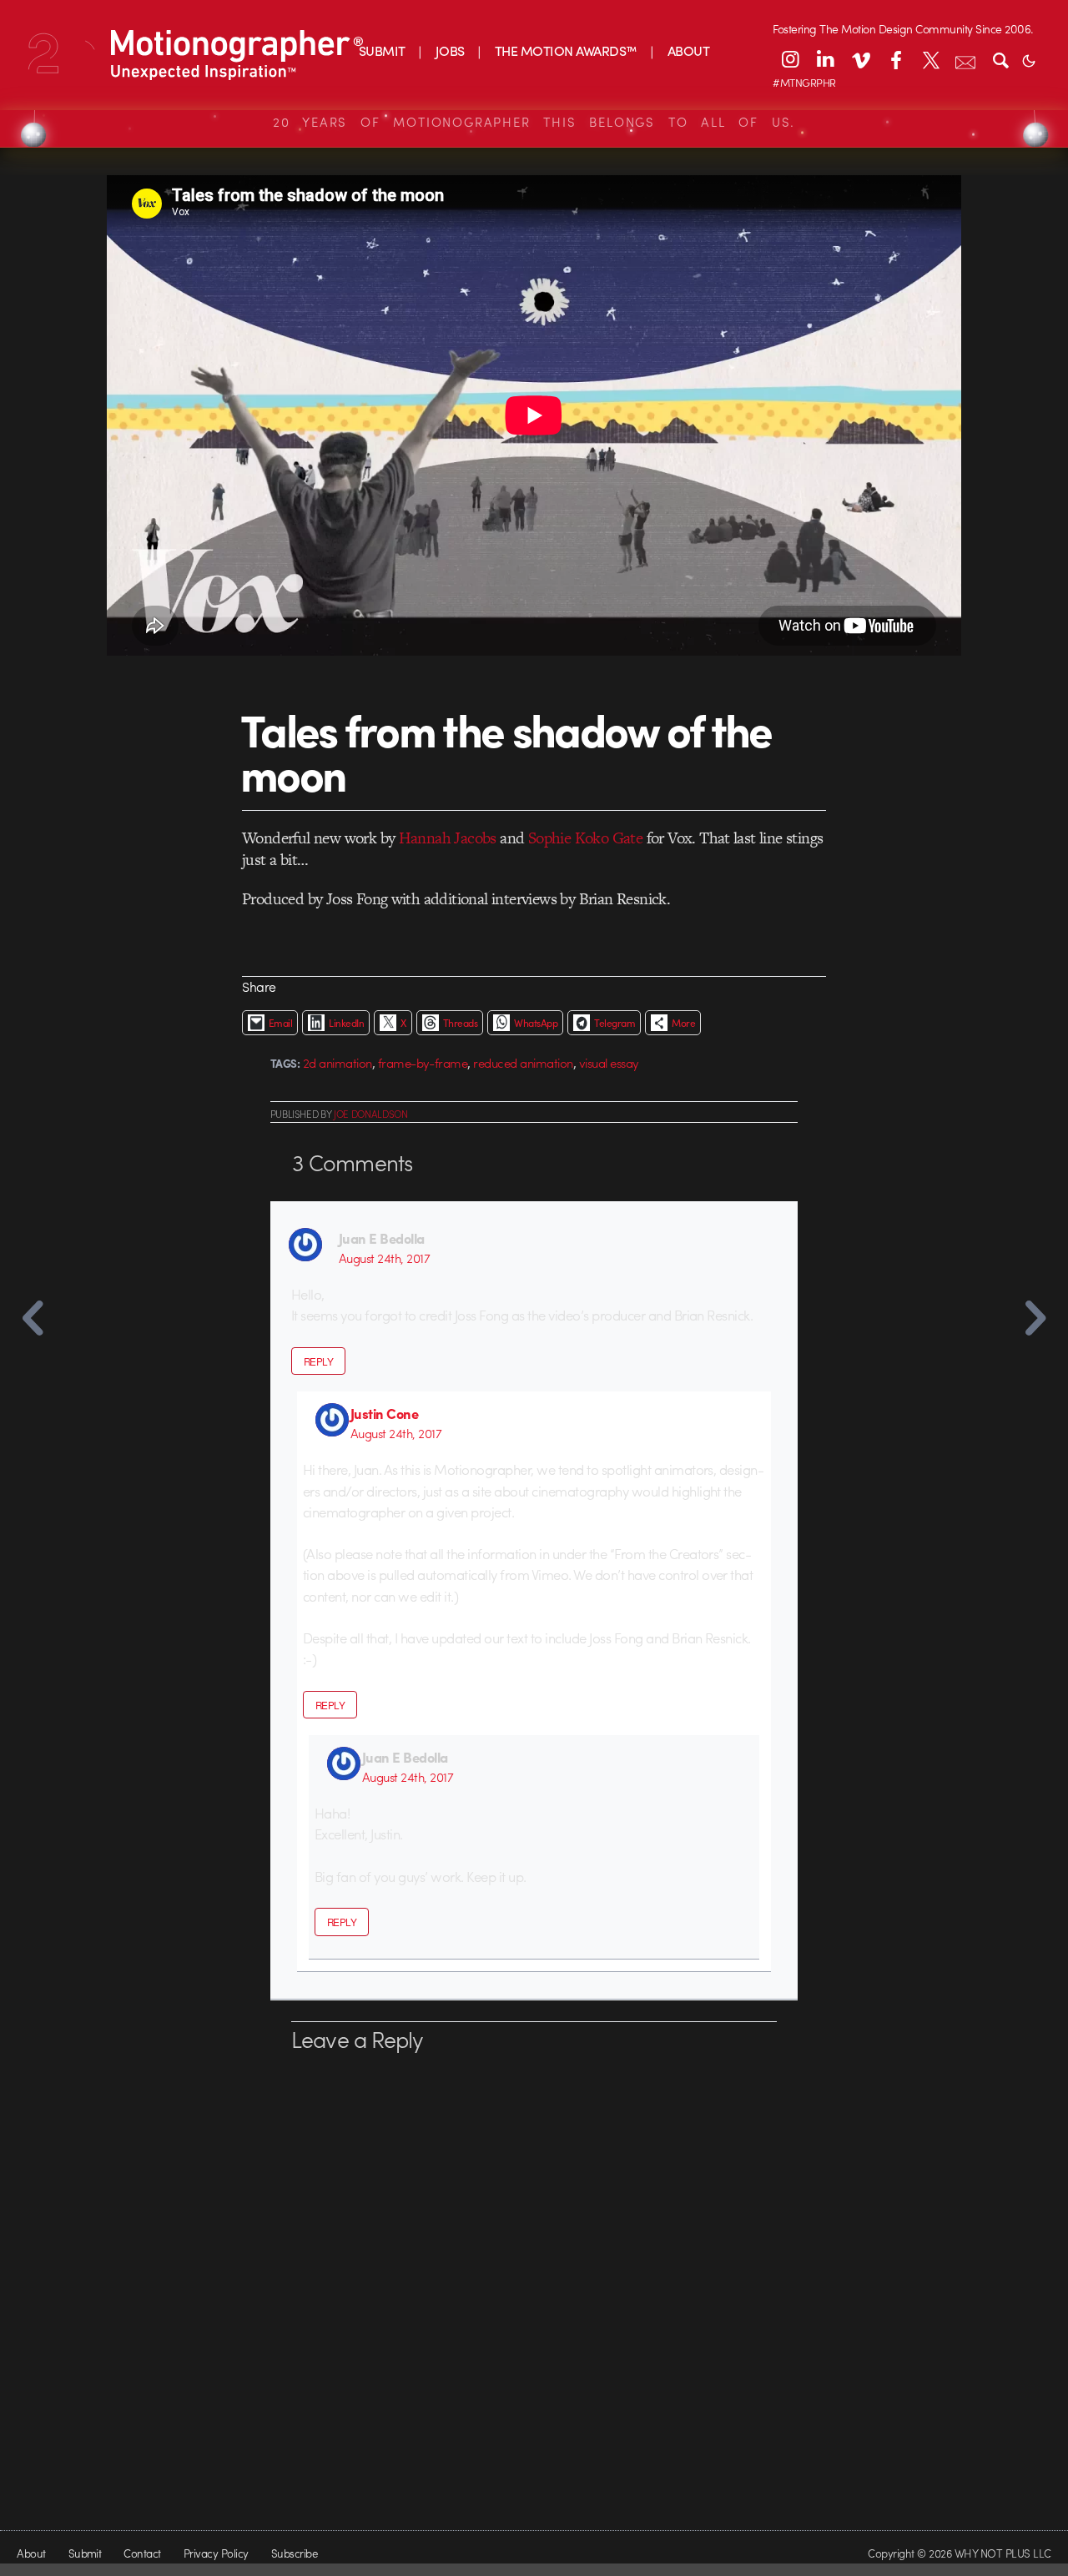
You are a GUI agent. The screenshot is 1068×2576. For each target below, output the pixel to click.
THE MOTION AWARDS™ (566, 50)
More (683, 1023)
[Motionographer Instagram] (790, 59)
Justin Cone (384, 1413)
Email (280, 1023)
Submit (85, 2553)
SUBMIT (382, 50)
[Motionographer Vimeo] (860, 59)
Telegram (615, 1023)
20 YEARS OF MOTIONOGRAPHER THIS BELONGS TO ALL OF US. (534, 122)
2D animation (338, 1063)
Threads (460, 1023)
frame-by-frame (423, 1063)
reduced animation (523, 1063)
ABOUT (688, 50)
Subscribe (294, 2553)
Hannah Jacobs (448, 838)
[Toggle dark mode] (1029, 59)
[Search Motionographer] (1000, 59)
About (31, 2553)
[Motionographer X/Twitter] (930, 59)
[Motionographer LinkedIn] (825, 59)
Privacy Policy (216, 2553)
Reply (318, 1361)
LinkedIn (346, 1023)
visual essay (609, 1063)
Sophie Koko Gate (585, 838)
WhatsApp (536, 1023)
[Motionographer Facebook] (895, 59)
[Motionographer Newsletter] (965, 59)
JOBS (450, 50)
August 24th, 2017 (384, 1258)
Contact (142, 2553)
